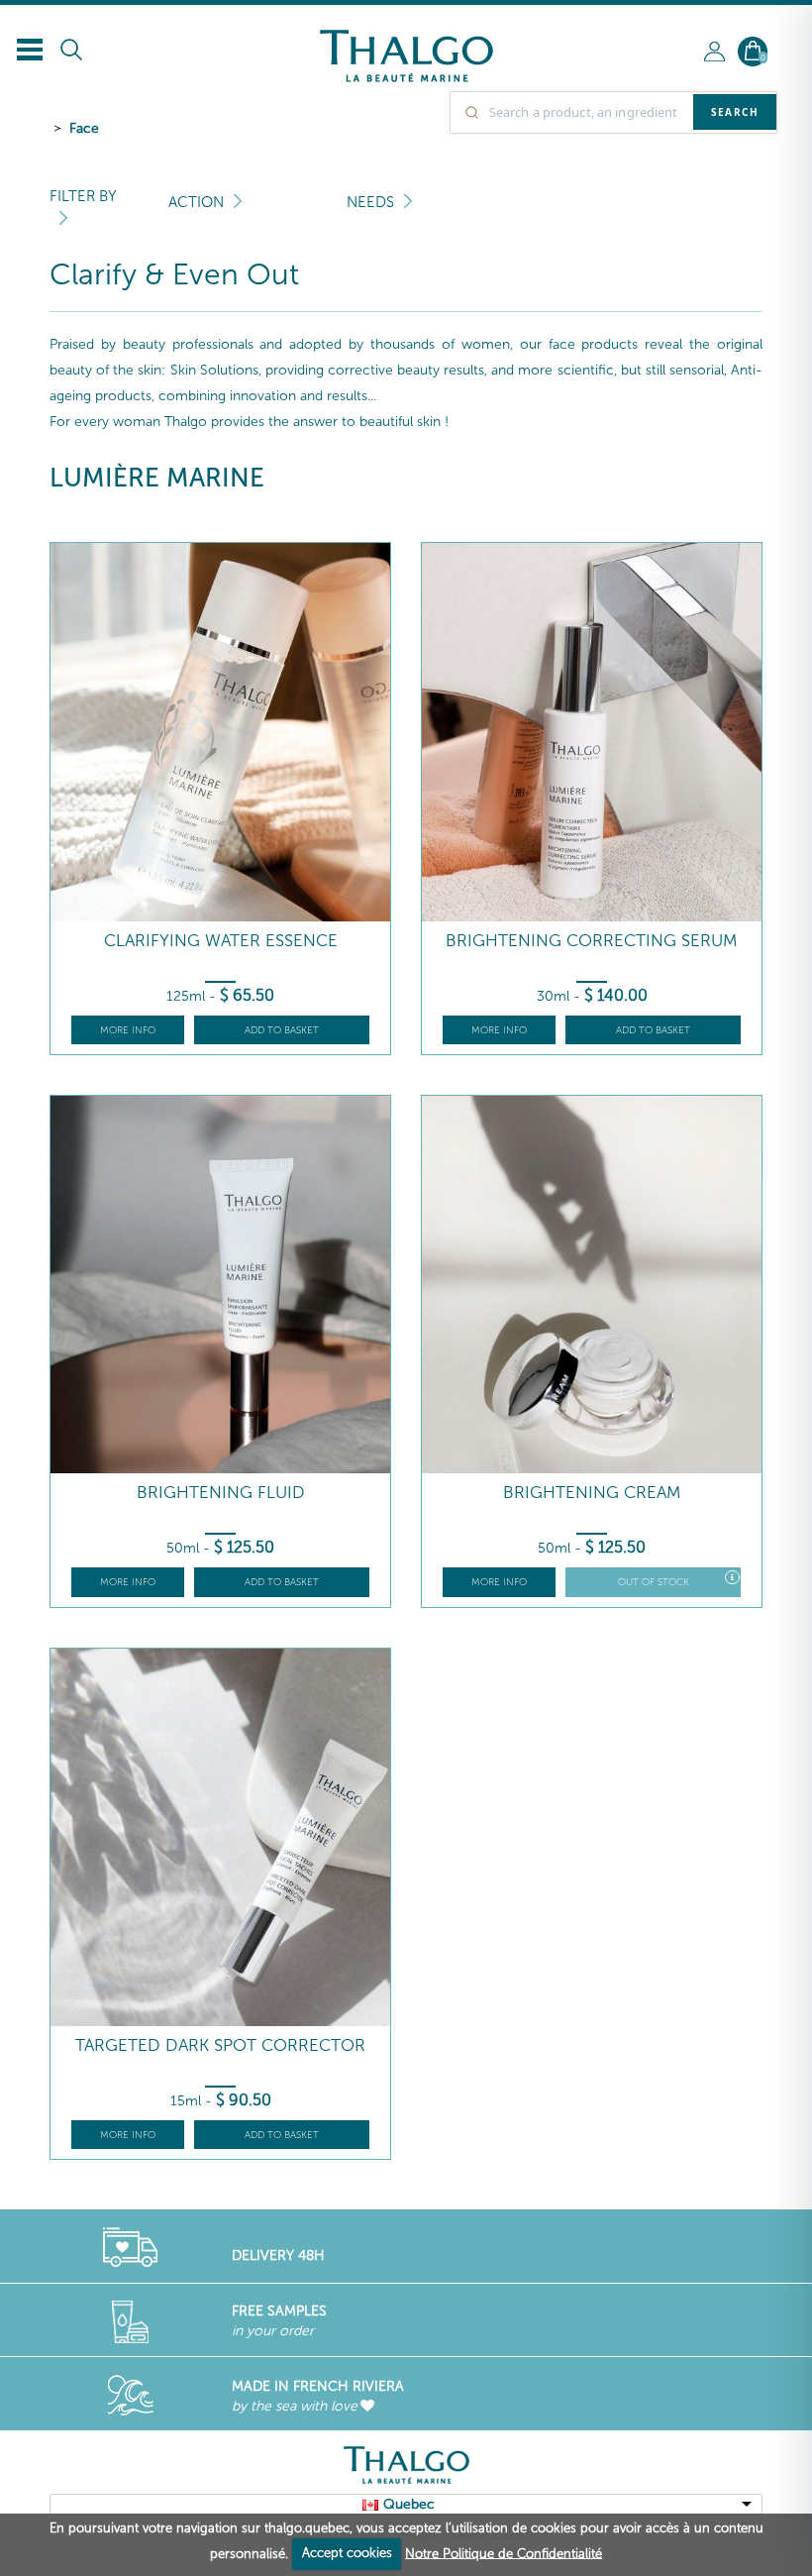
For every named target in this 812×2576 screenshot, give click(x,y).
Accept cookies (347, 2553)
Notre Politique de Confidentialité (504, 2553)
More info (128, 1030)
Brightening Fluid (221, 1493)
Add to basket (282, 1030)
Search (735, 112)
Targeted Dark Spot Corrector (220, 2045)
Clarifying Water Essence (221, 941)
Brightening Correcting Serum (592, 941)
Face (84, 128)
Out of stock (654, 1582)
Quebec (409, 2504)
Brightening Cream (592, 1493)
